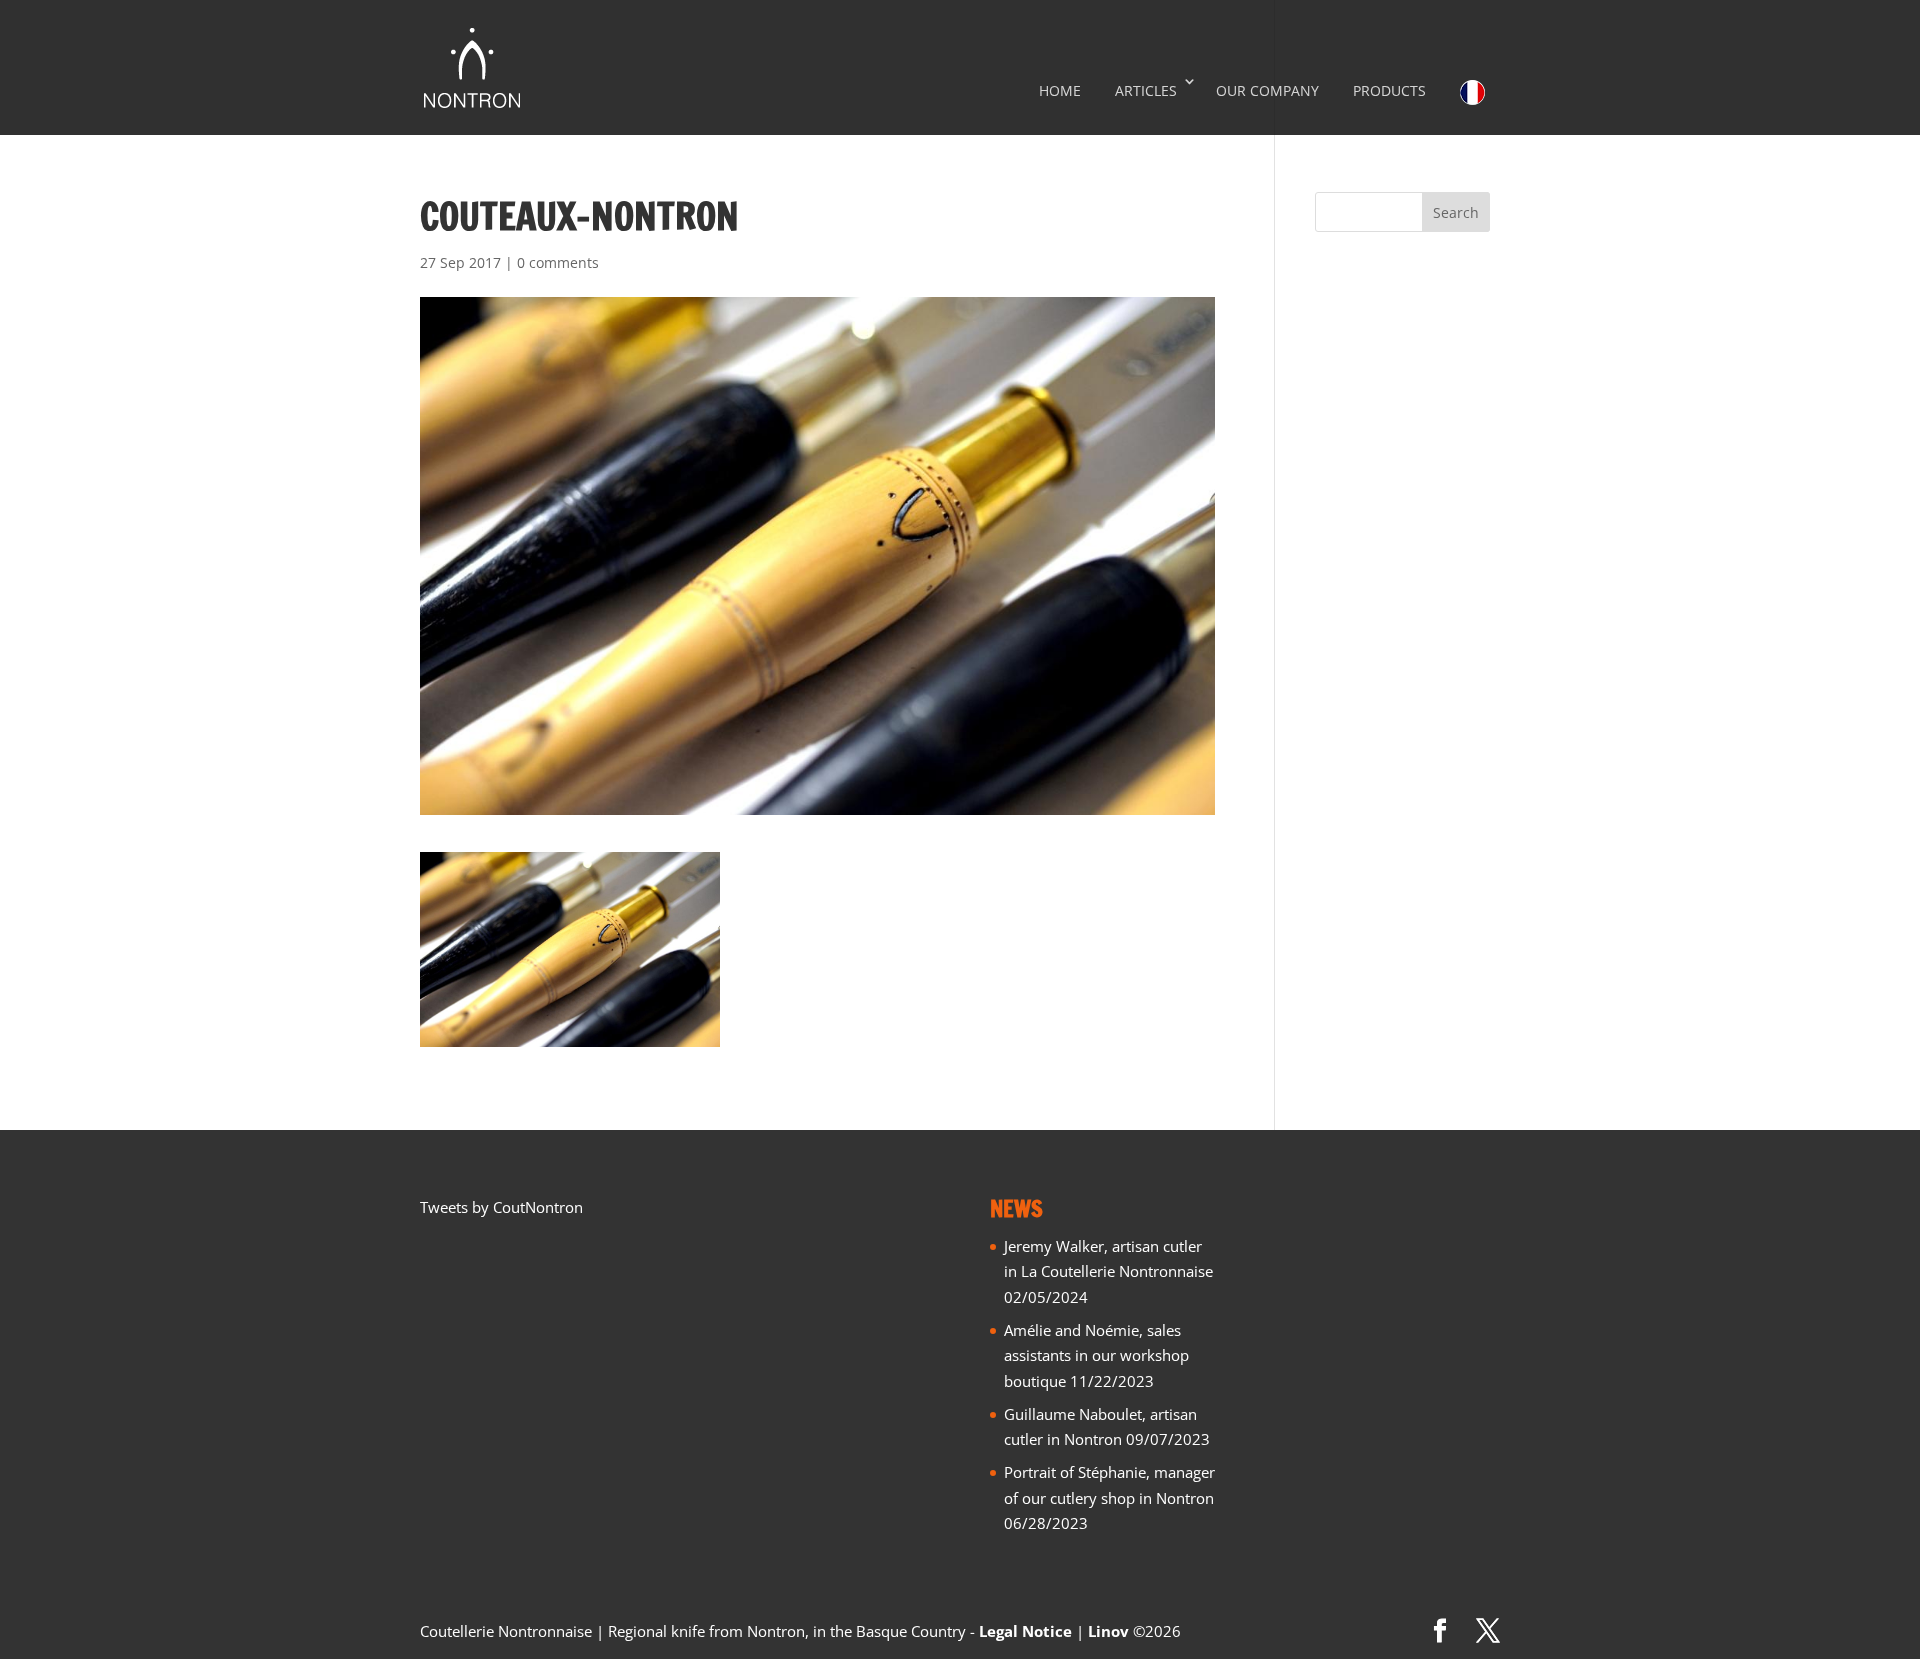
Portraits (1344, 412)
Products (1389, 90)
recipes (1339, 445)
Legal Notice (1025, 1631)
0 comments (558, 262)
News (1334, 346)
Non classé (1352, 379)
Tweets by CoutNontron (501, 1207)
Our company (1267, 90)
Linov (1108, 1631)
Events (1337, 313)
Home (1060, 90)
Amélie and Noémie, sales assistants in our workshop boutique (1096, 1355)
